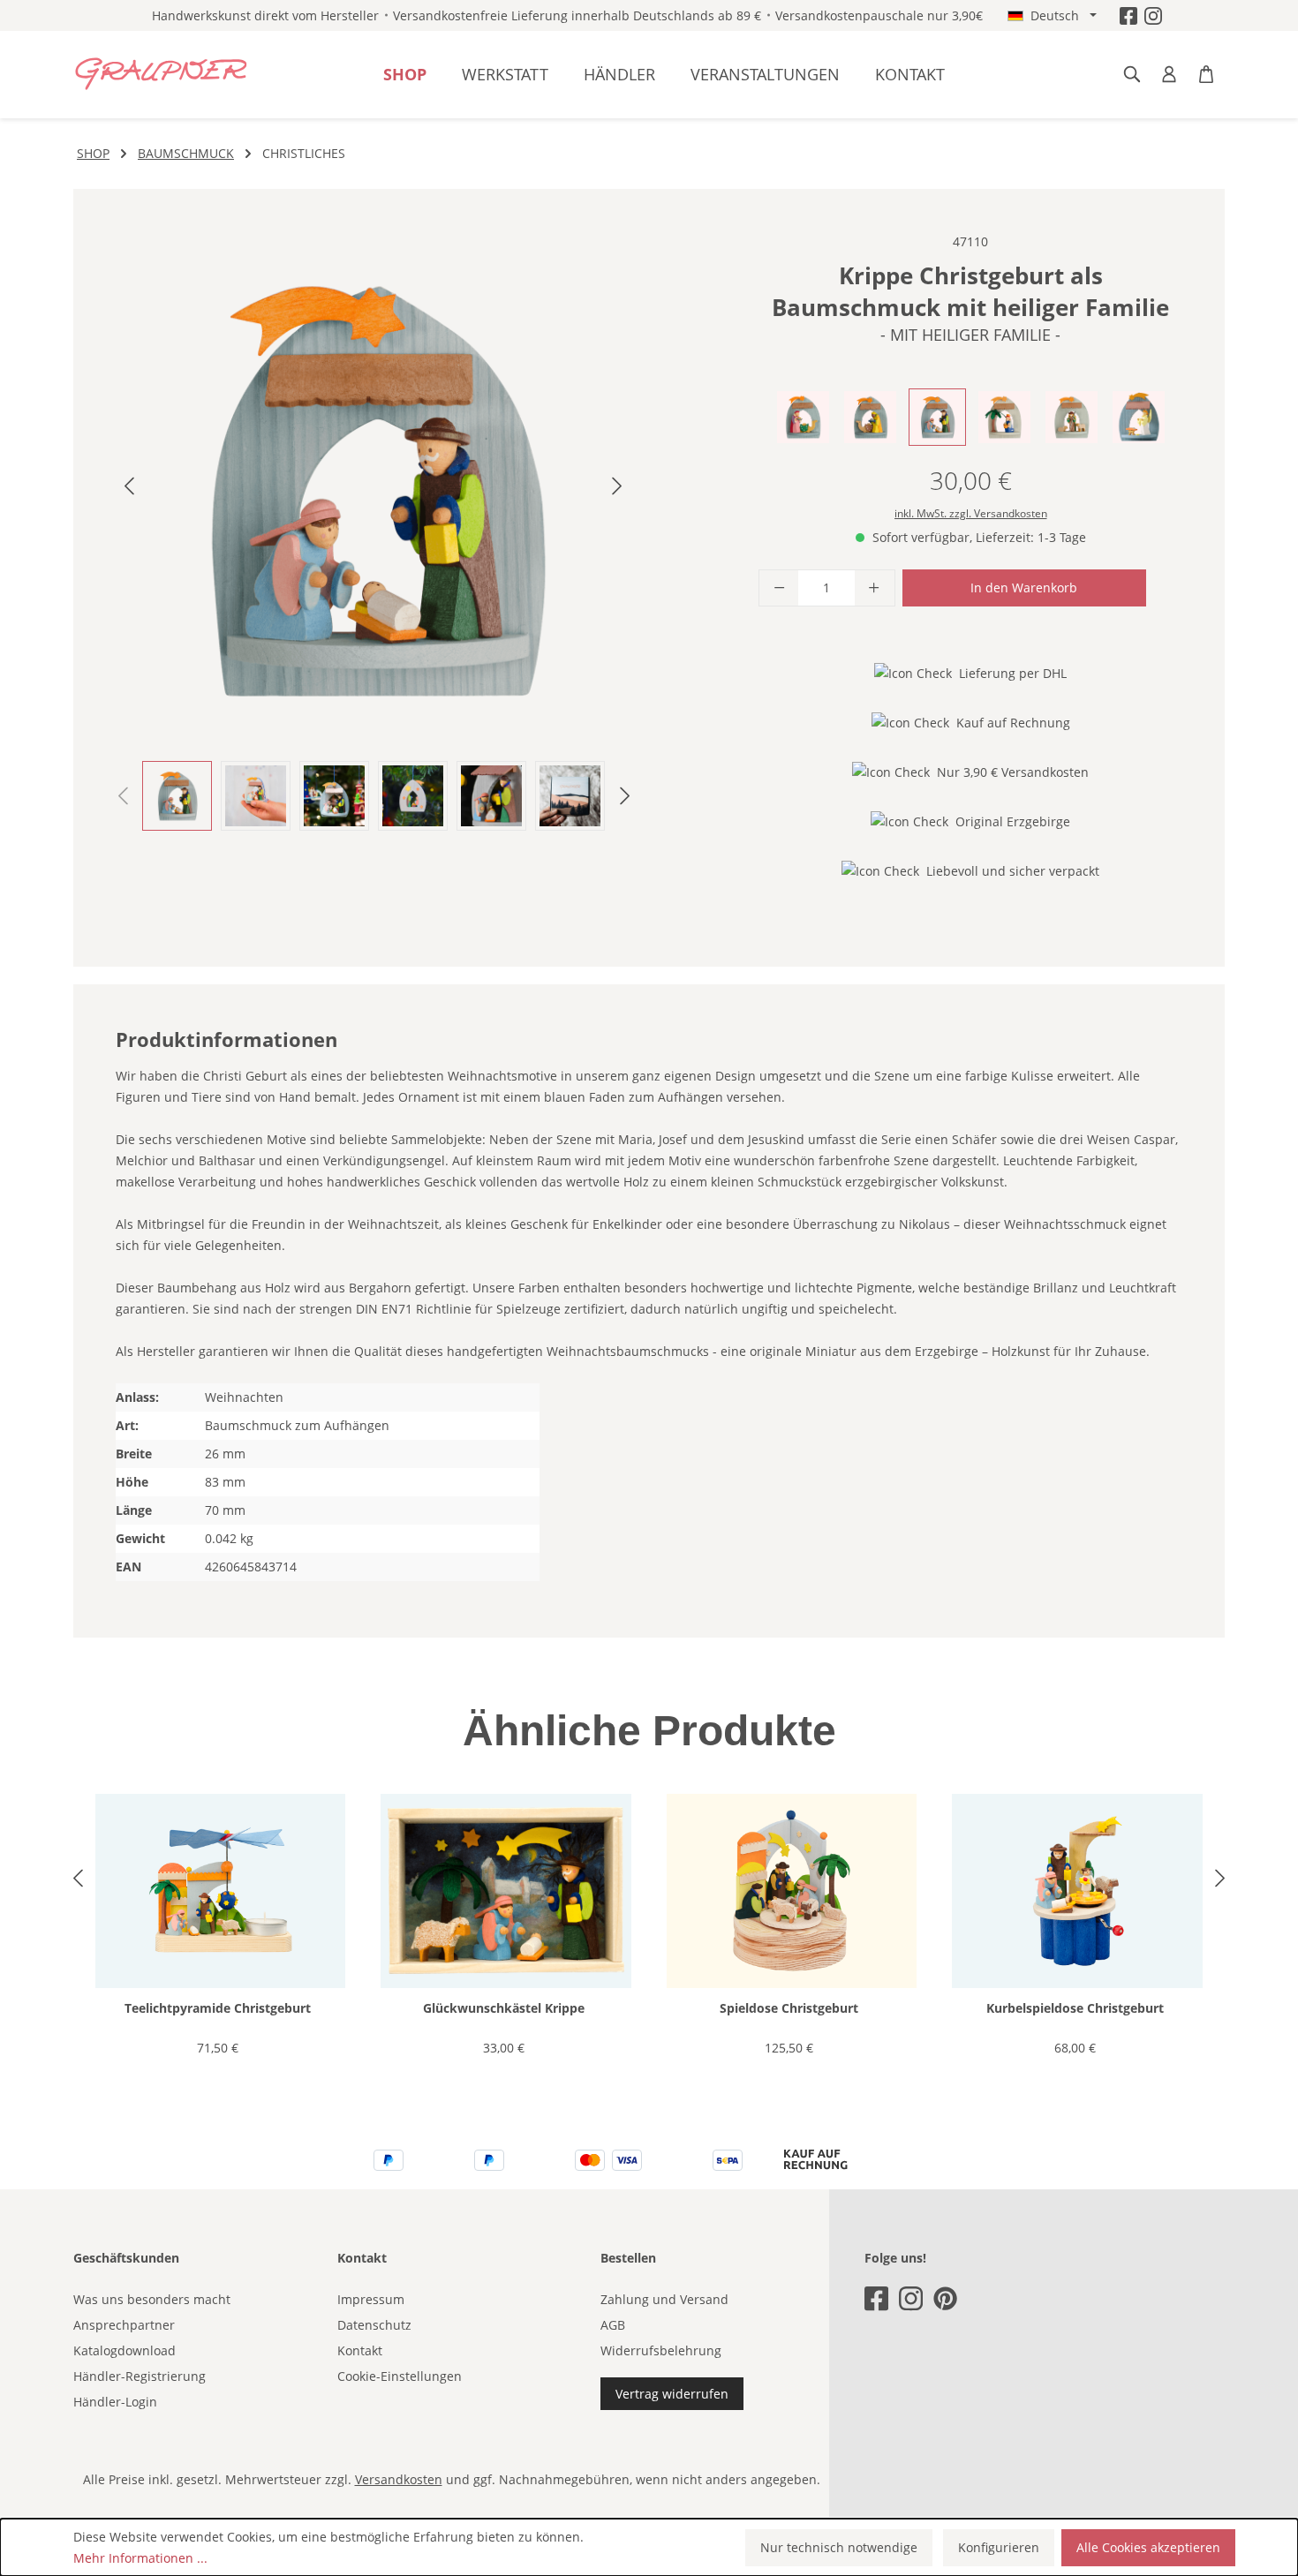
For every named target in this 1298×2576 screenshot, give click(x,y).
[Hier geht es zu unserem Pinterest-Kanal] (945, 2298)
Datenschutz (374, 2325)
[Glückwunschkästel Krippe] (506, 1891)
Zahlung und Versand (664, 2299)
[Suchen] (1132, 74)
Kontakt (360, 2350)
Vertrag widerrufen (672, 2394)
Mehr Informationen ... (140, 2558)
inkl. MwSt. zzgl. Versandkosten (971, 513)
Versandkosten (399, 2479)
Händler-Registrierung (140, 2376)
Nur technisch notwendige (839, 2547)
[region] (374, 531)
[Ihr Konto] (1169, 74)
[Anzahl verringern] (779, 588)
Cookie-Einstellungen (400, 2376)
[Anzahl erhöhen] (874, 588)
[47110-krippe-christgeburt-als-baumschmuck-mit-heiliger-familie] (373, 489)
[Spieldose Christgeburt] (792, 1891)
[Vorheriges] (129, 489)
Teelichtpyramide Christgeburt (218, 2008)
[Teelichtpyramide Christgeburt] (220, 1891)
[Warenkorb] (1206, 74)
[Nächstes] (617, 489)
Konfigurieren (999, 2547)
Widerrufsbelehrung (661, 2350)
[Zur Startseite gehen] (162, 74)
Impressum (371, 2299)
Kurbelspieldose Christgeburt (1075, 2008)
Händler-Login (115, 2402)
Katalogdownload (125, 2350)
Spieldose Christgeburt (789, 2008)
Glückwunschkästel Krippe (504, 2008)
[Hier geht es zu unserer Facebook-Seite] (1128, 15)
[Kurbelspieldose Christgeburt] (1077, 1891)
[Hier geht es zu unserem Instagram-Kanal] (1153, 15)
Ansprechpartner (124, 2325)
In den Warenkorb (1024, 588)
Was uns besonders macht (152, 2299)
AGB (613, 2325)
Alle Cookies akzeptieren (1148, 2547)
